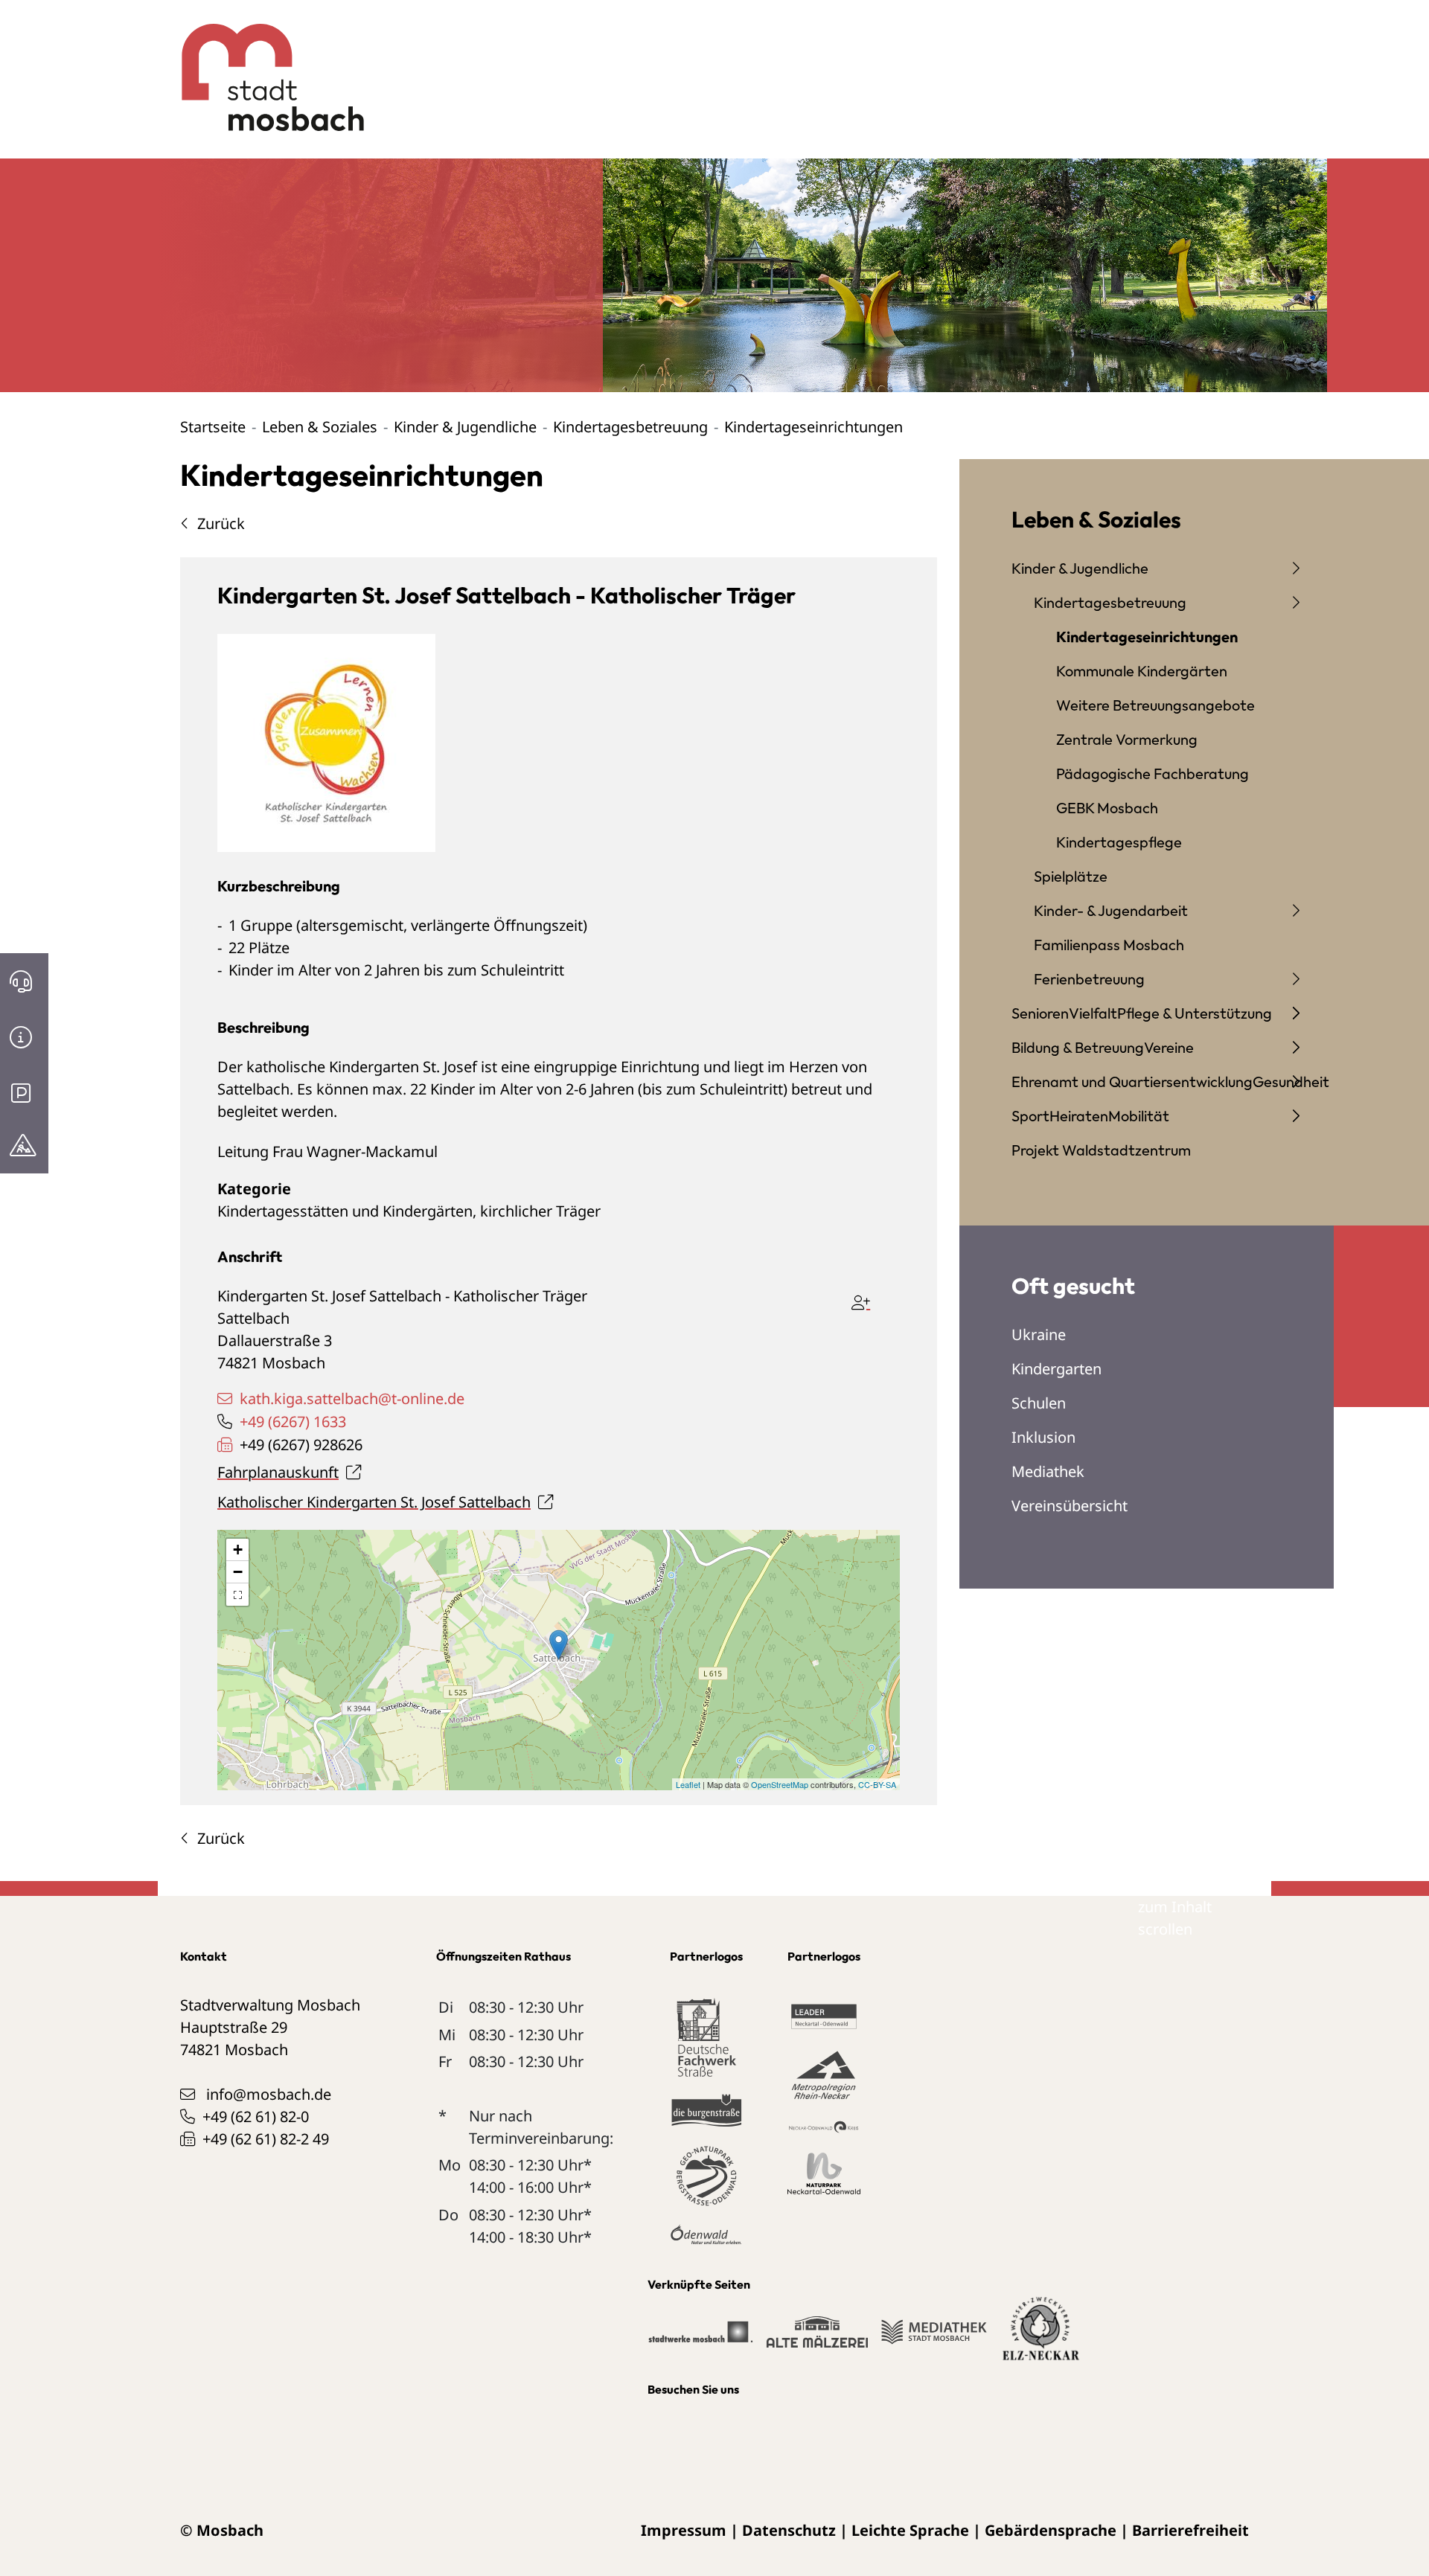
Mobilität (1139, 1116)
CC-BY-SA (877, 1784)
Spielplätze (1071, 876)
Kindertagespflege (1119, 842)
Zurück (221, 523)
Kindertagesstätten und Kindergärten (345, 1211)
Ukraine (1039, 1335)
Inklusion (1043, 1437)
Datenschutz (789, 2530)
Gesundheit (1291, 1082)
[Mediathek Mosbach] (934, 2338)
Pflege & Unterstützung (1195, 1013)
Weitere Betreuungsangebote (1155, 705)
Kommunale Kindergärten (1142, 671)
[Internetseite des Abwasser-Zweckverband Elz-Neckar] (1041, 2338)
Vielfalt (1093, 1013)
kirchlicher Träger (540, 1211)
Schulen (1039, 1403)
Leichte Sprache (910, 2530)
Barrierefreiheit (1190, 2530)
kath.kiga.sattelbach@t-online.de (352, 1398)
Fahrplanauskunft (278, 1472)
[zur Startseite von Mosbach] (265, 66)
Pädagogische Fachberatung (1153, 773)
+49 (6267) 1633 (293, 1422)
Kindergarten (1056, 1369)
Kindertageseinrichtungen (1147, 637)
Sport (1030, 1116)
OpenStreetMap (780, 1784)
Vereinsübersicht (1070, 1506)
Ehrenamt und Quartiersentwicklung (1132, 1082)
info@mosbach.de (269, 2094)
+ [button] (238, 1550)
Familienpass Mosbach (1109, 945)
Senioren (1040, 1013)
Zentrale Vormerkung (1127, 739)
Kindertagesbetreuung (630, 427)
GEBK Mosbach (1107, 808)
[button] (237, 1595)
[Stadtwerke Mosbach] (700, 2338)
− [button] (238, 1572)
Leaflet (688, 1784)
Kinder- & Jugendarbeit (1111, 910)
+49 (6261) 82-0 (256, 2117)
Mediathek (1048, 1471)
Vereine (1169, 1047)
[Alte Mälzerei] (817, 2338)
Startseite (213, 427)
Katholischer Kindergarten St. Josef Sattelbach (374, 1502)
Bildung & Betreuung (1078, 1047)
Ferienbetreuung (1089, 979)
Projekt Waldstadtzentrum (1101, 1150)
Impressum (684, 2530)
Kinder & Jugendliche (465, 427)
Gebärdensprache (1051, 2530)
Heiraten (1079, 1116)
